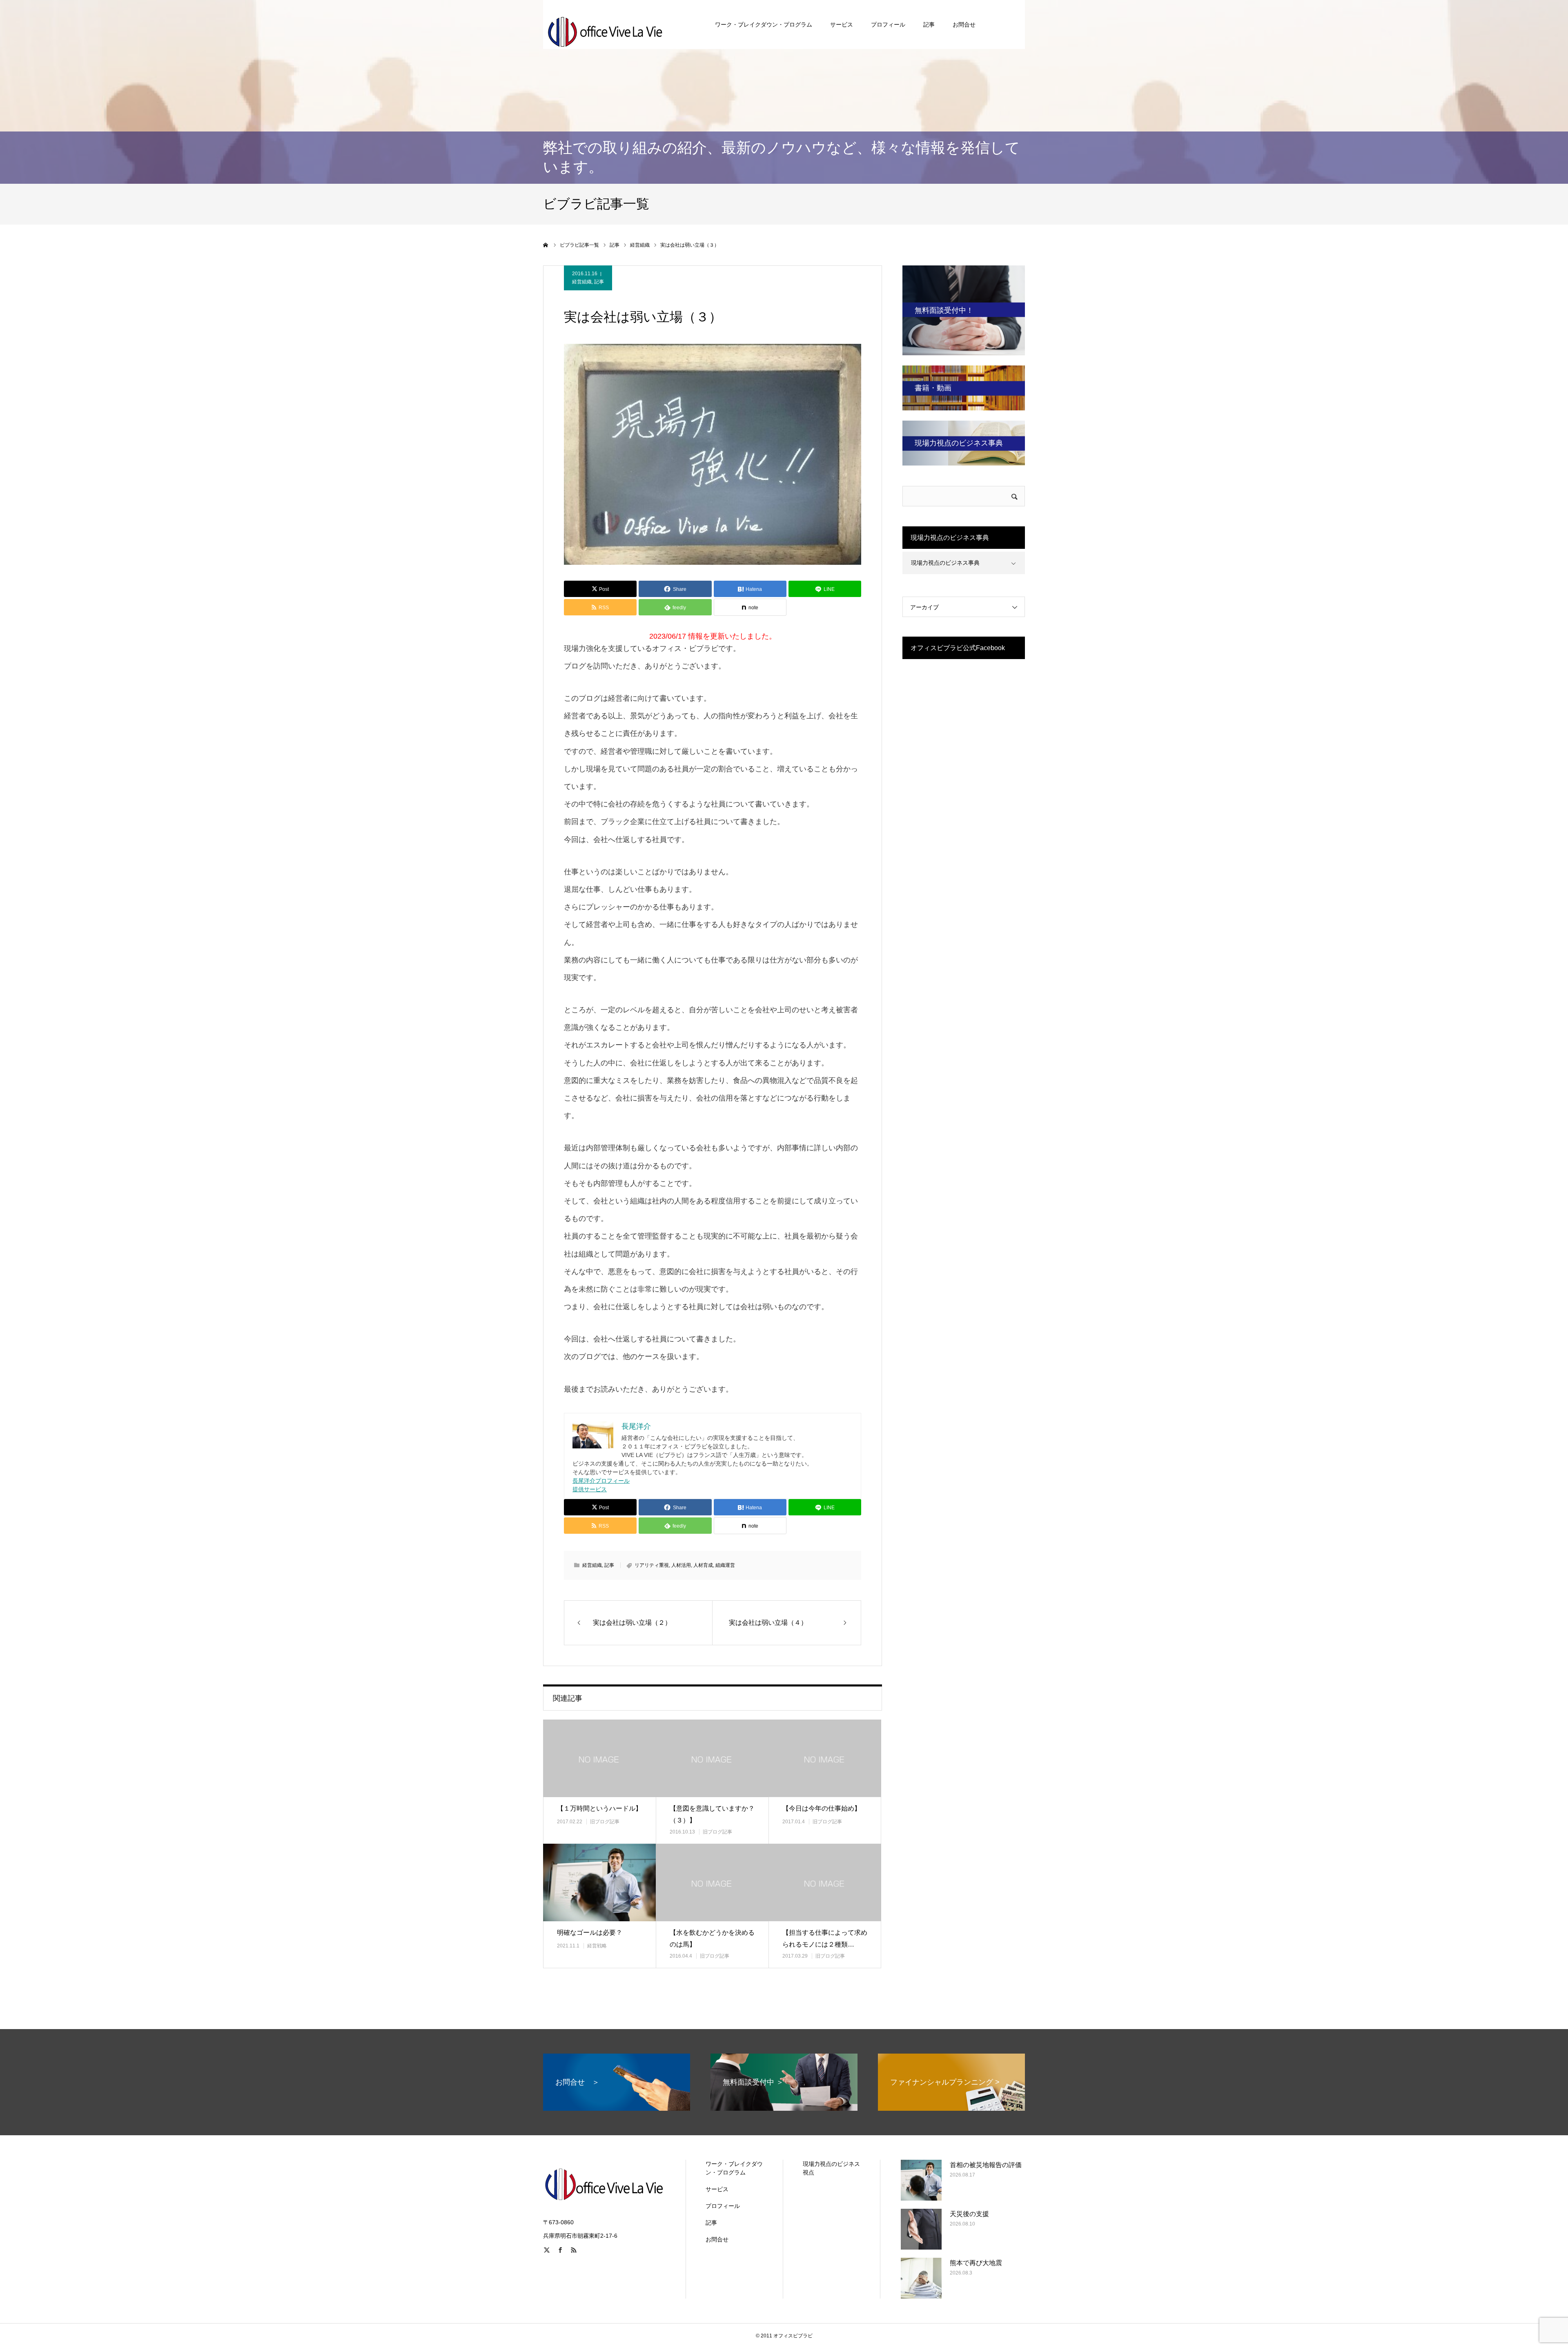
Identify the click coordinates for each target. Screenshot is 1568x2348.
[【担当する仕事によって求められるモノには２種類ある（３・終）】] (825, 1882)
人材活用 (681, 1565)
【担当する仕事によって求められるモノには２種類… (825, 1938)
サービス (842, 25)
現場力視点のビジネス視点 (831, 2168)
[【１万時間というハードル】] (599, 1758)
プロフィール (888, 25)
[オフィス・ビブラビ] (604, 25)
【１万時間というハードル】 (599, 1808)
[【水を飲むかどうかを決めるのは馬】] (712, 1882)
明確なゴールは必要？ (590, 1933)
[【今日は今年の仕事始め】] (825, 1758)
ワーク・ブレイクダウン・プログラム (764, 25)
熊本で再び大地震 (976, 2263)
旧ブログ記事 (605, 1822)
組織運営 (725, 1565)
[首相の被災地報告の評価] (921, 2180)
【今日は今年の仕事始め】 (822, 1808)
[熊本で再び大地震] (921, 2278)
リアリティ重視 (652, 1565)
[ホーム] (546, 245)
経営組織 (582, 282)
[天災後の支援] (921, 2229)
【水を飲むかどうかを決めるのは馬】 (712, 1938)
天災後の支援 (969, 2214)
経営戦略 (597, 1946)
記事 (929, 25)
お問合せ (964, 25)
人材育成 (703, 1565)
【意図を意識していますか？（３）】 (712, 1814)
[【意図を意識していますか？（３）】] (712, 1758)
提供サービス (590, 1489)
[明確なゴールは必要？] (599, 1882)
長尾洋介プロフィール (601, 1481)
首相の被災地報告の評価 (986, 2165)
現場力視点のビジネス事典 (945, 563)
